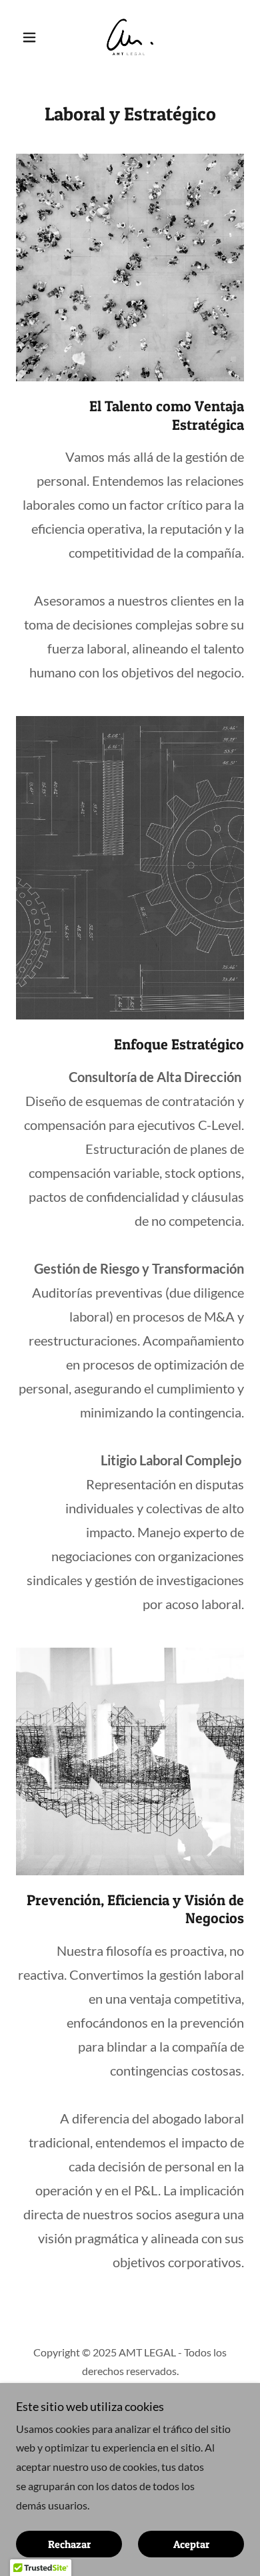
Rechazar (69, 2544)
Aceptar (191, 2544)
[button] (33, 37)
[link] (130, 37)
